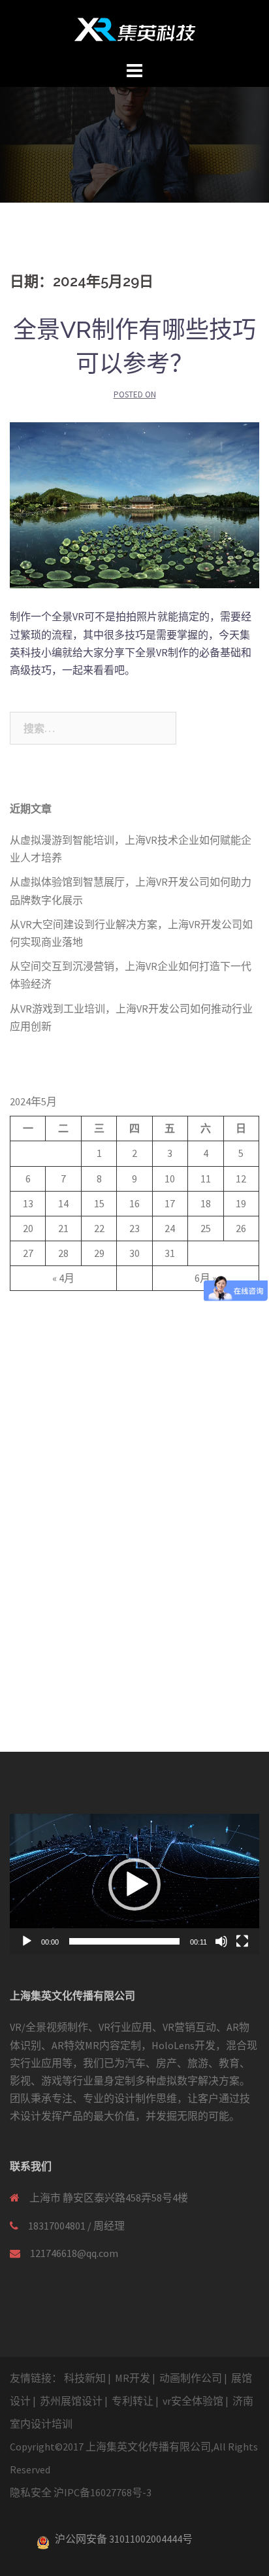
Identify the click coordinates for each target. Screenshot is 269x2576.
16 (134, 1203)
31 (170, 1253)
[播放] (27, 1941)
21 (63, 1228)
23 (134, 1228)
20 (28, 1228)
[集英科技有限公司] (135, 28)
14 (63, 1203)
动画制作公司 (191, 2378)
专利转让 (133, 2401)
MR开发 (133, 2378)
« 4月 (63, 1278)
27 (28, 1253)
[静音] (221, 1941)
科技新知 (85, 2378)
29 (99, 1253)
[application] (134, 1884)
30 (134, 1253)
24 (170, 1228)
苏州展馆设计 (71, 2401)
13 (28, 1203)
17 (170, 1203)
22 (99, 1228)
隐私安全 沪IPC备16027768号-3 (81, 2492)
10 (170, 1179)
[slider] (124, 1941)
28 (63, 1253)
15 (99, 1203)
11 (206, 1179)
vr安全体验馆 (193, 2401)
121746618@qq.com (74, 2253)
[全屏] (242, 1941)
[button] (134, 1884)
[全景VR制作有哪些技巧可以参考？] (134, 504)
